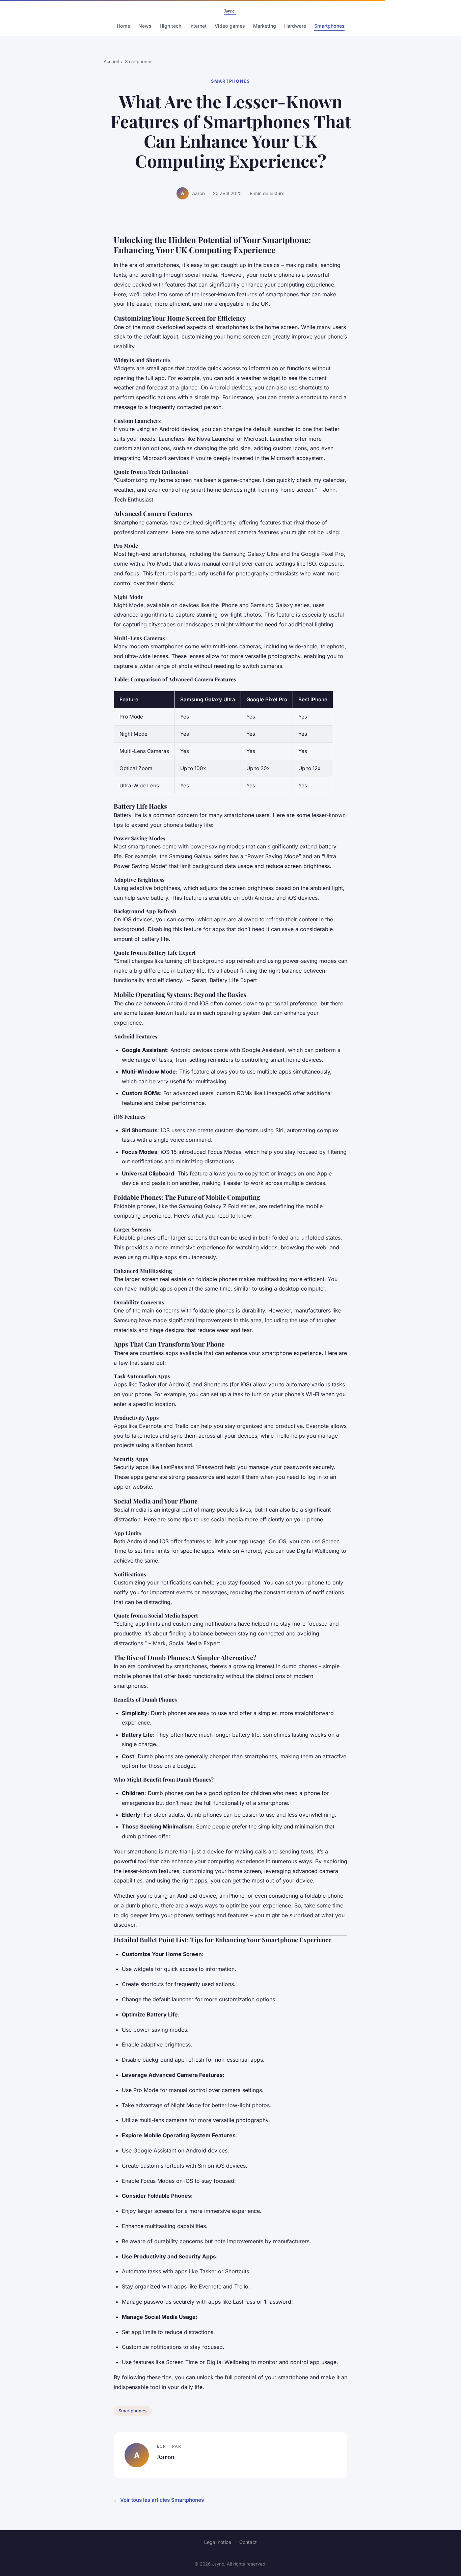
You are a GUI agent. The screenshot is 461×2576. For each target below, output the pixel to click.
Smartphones (329, 26)
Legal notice (218, 2542)
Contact (248, 2542)
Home (124, 26)
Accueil (111, 61)
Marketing (265, 26)
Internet (198, 26)
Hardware (295, 26)
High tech (170, 26)
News (145, 26)
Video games (230, 26)
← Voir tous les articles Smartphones (159, 2500)
